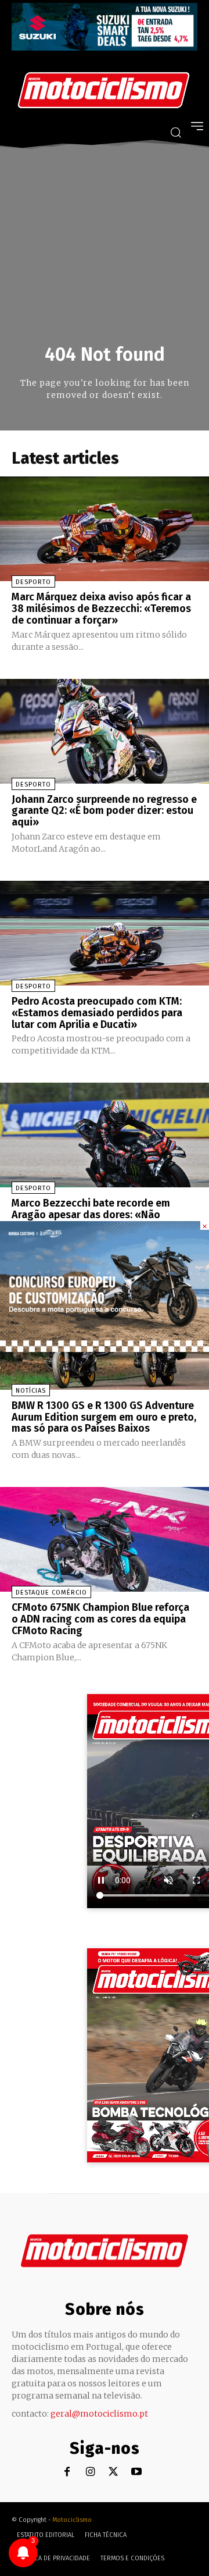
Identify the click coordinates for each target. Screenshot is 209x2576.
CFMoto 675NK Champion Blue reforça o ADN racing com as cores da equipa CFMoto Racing (100, 1619)
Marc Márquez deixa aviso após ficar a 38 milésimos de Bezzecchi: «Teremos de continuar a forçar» (101, 609)
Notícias (31, 1391)
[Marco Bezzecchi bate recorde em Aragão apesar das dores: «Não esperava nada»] (105, 1135)
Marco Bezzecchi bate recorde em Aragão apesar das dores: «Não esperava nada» (91, 1215)
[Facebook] (67, 2472)
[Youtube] (137, 2472)
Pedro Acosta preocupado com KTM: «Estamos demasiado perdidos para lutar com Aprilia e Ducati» (97, 1013)
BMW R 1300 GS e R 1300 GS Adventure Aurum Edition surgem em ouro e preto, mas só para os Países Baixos (104, 1417)
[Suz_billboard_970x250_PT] (105, 47)
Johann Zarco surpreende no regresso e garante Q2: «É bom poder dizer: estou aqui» (104, 811)
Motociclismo (72, 2520)
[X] (113, 2472)
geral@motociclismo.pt (99, 2414)
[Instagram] (90, 2472)
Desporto (33, 582)
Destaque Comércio (51, 1593)
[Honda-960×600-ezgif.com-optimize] (105, 1349)
